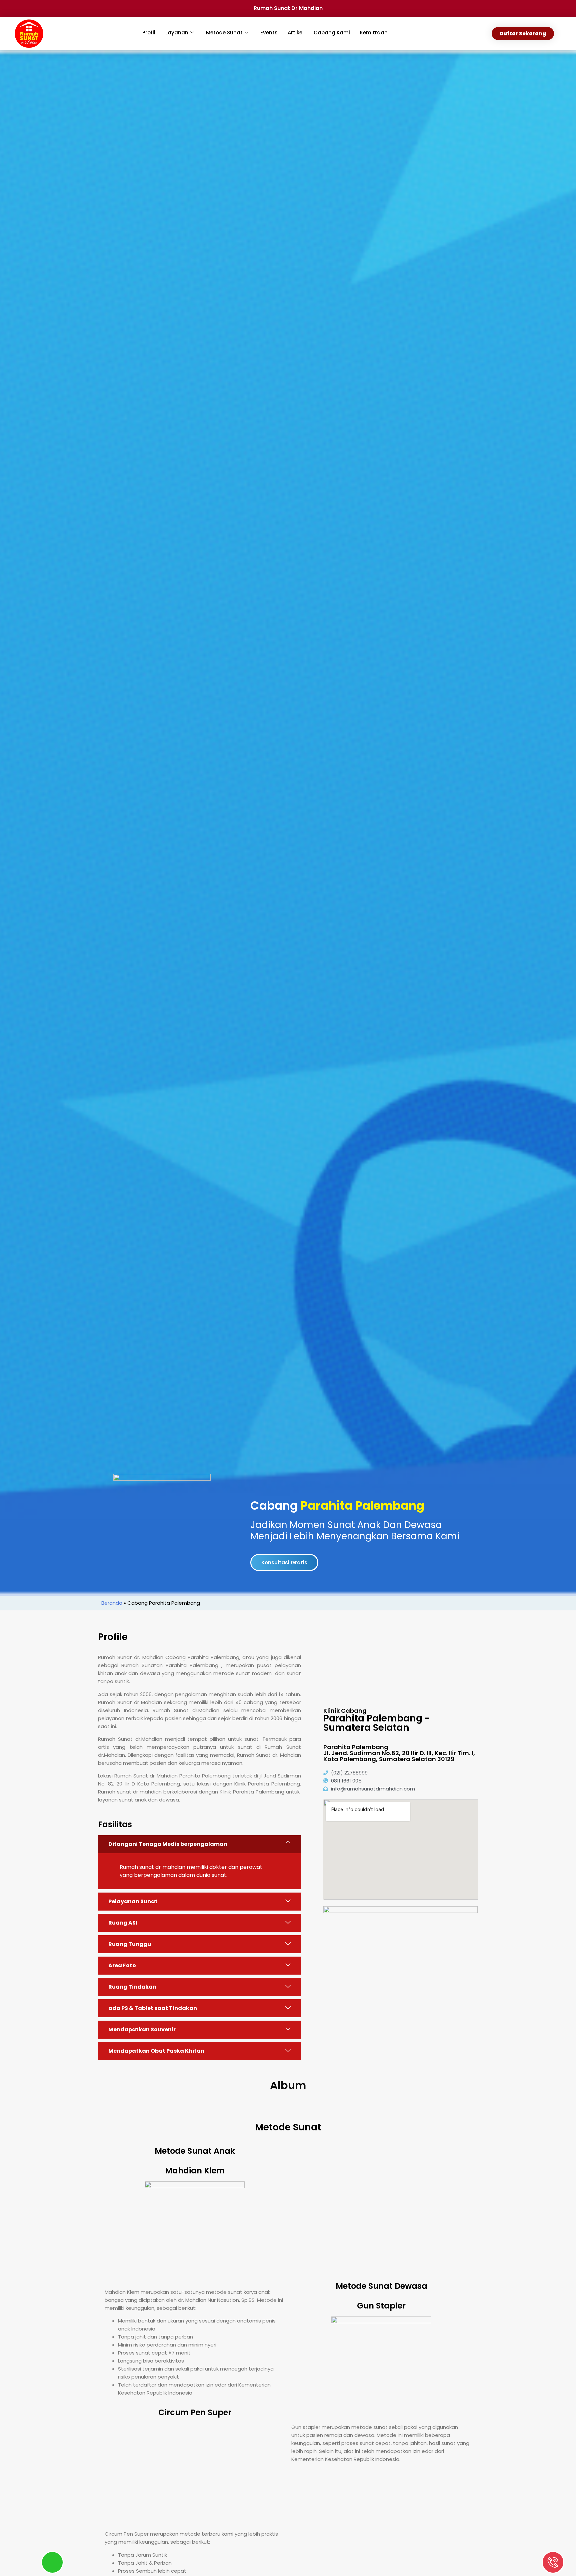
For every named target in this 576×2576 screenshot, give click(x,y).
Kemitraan (374, 33)
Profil (149, 33)
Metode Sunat (224, 33)
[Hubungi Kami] (553, 2562)
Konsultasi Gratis (284, 1563)
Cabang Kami (332, 33)
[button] (199, 1844)
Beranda (112, 1603)
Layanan (177, 33)
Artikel (296, 33)
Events (269, 33)
